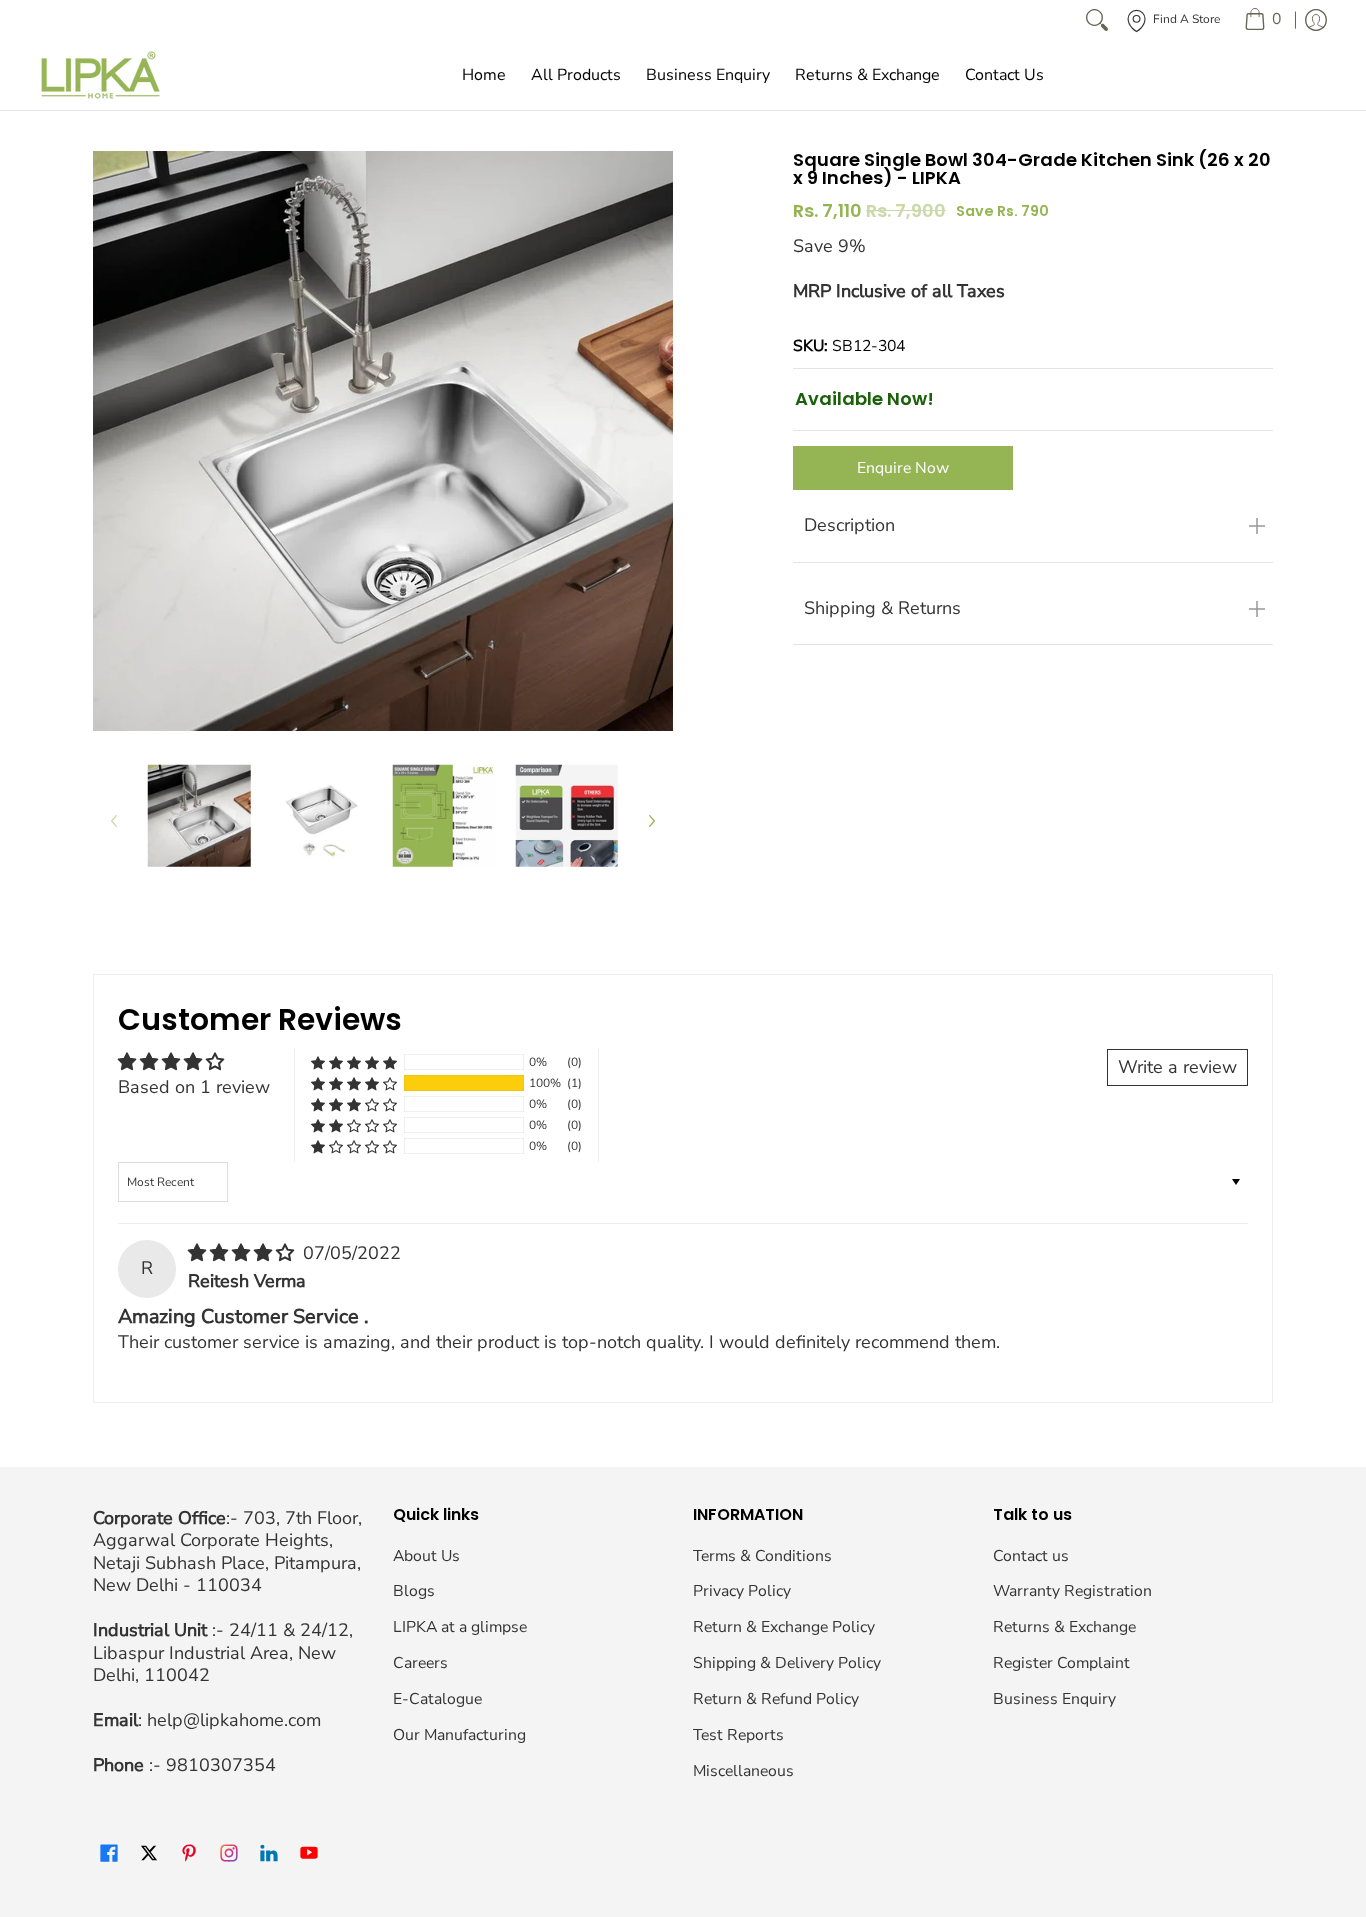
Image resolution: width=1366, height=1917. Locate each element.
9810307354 (221, 1765)
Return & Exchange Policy (784, 1627)
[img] (243, 1253)
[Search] (1097, 20)
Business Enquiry (1054, 1699)
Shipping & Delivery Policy (787, 1663)
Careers (420, 1663)
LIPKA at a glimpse (460, 1627)
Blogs (414, 1591)
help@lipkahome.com (234, 1720)
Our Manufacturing (459, 1735)
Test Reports (738, 1735)
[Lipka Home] (101, 75)
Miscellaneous (743, 1771)
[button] (354, 1083)
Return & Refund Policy (776, 1699)
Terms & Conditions (762, 1556)
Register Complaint (1061, 1663)
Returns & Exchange (1064, 1627)
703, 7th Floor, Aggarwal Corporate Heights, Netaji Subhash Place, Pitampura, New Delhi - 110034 (227, 1552)
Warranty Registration (1072, 1591)
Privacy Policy (742, 1591)
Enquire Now (903, 468)
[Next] (651, 820)
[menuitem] (1262, 20)
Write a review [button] (1177, 1067)
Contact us (1031, 1556)
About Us (426, 1556)
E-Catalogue (437, 1699)
